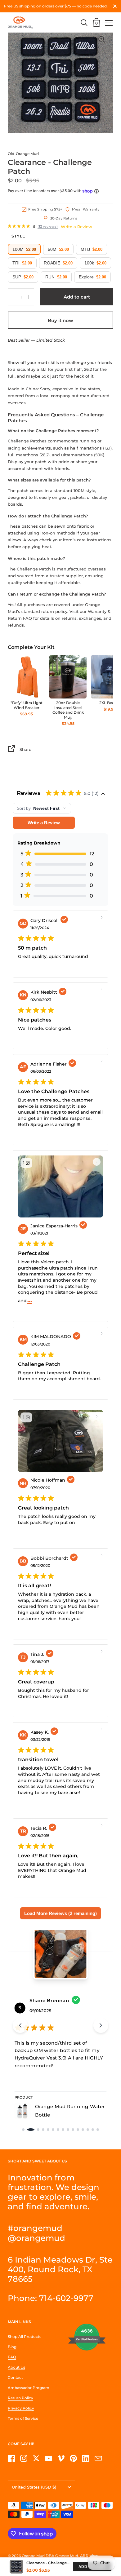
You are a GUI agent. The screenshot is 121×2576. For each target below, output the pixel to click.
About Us (16, 2367)
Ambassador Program (29, 2388)
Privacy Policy (21, 2408)
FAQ (12, 2357)
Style (18, 236)
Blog (12, 2347)
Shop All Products (25, 2337)
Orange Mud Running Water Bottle (70, 2111)
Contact (15, 2377)
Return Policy (20, 2398)
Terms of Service (23, 2418)
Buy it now (60, 320)
